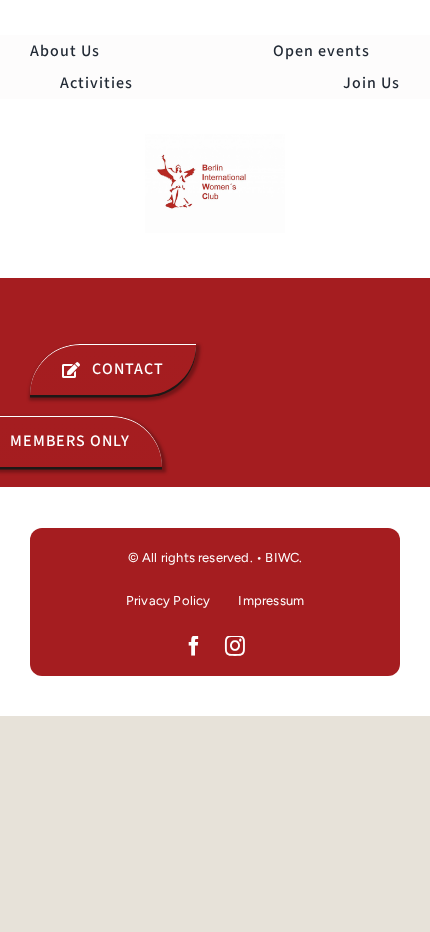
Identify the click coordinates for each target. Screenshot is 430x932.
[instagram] (235, 646)
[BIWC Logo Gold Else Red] (215, 142)
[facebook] (194, 646)
